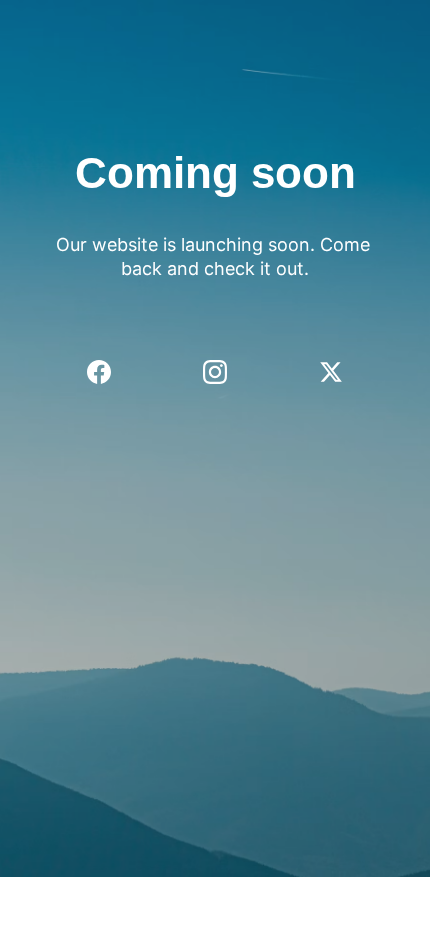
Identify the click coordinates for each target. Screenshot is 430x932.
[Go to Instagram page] (225, 372)
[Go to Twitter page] (331, 372)
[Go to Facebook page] (109, 372)
